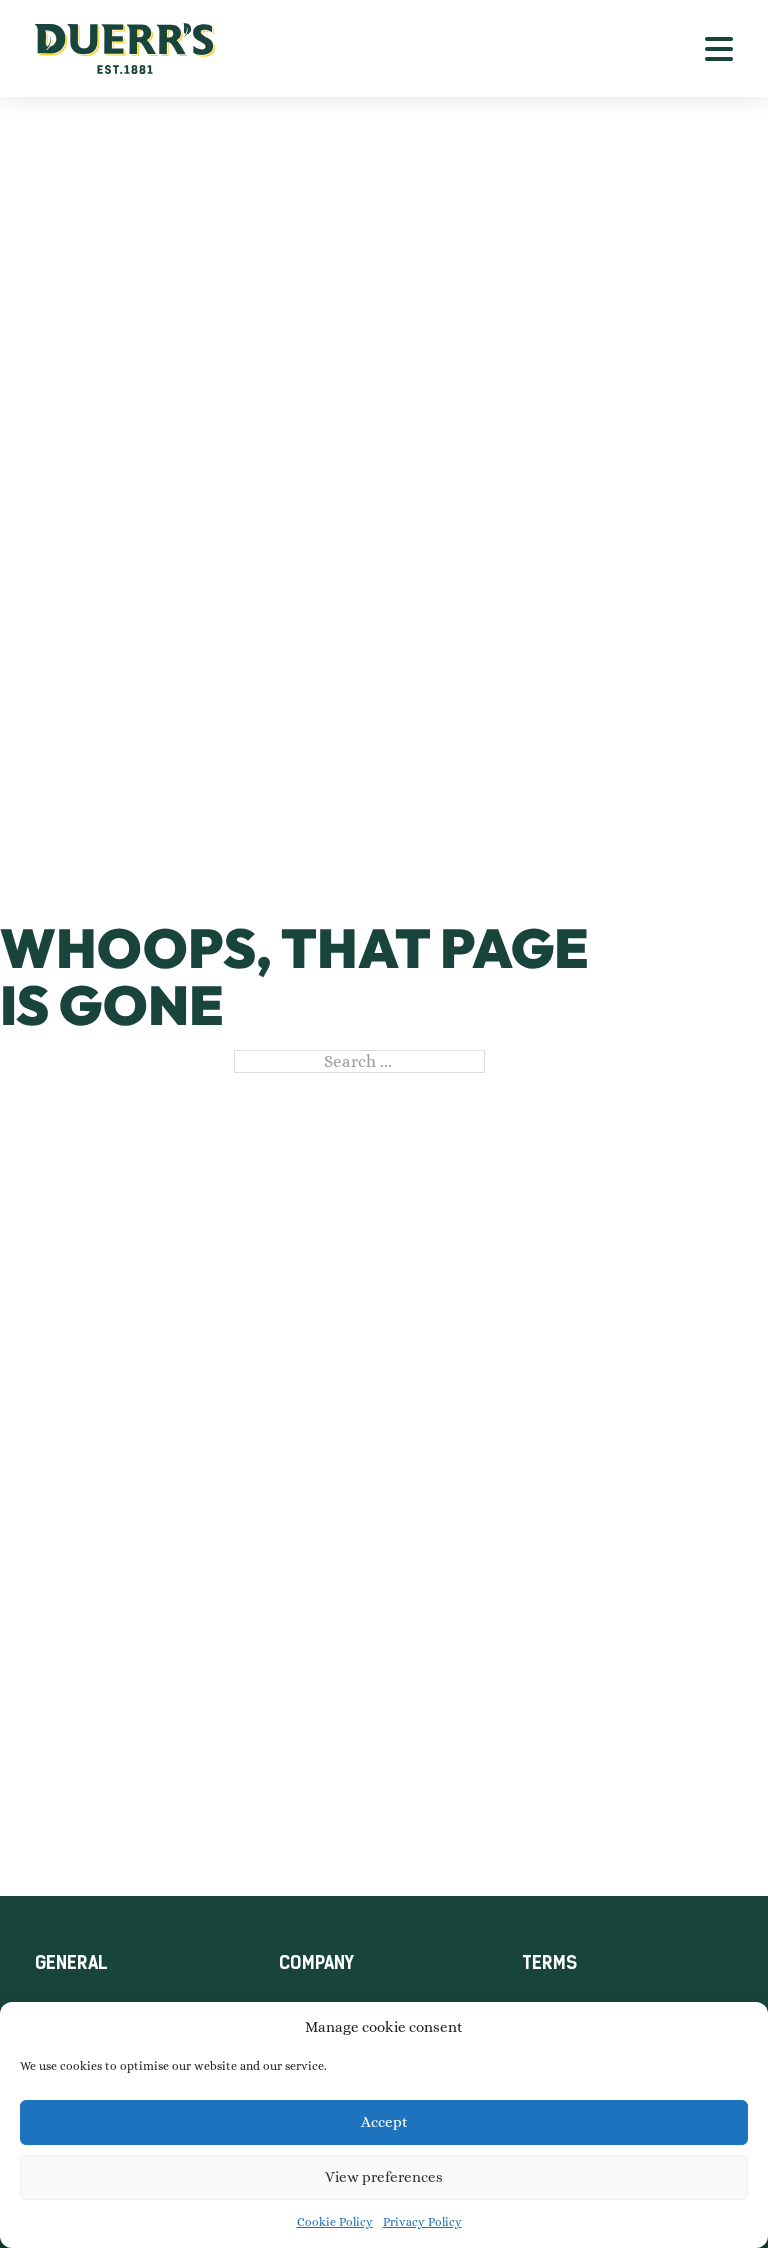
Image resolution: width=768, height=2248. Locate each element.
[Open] (719, 49)
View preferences (384, 2177)
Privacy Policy (422, 2222)
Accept (384, 2122)
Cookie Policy (335, 2222)
